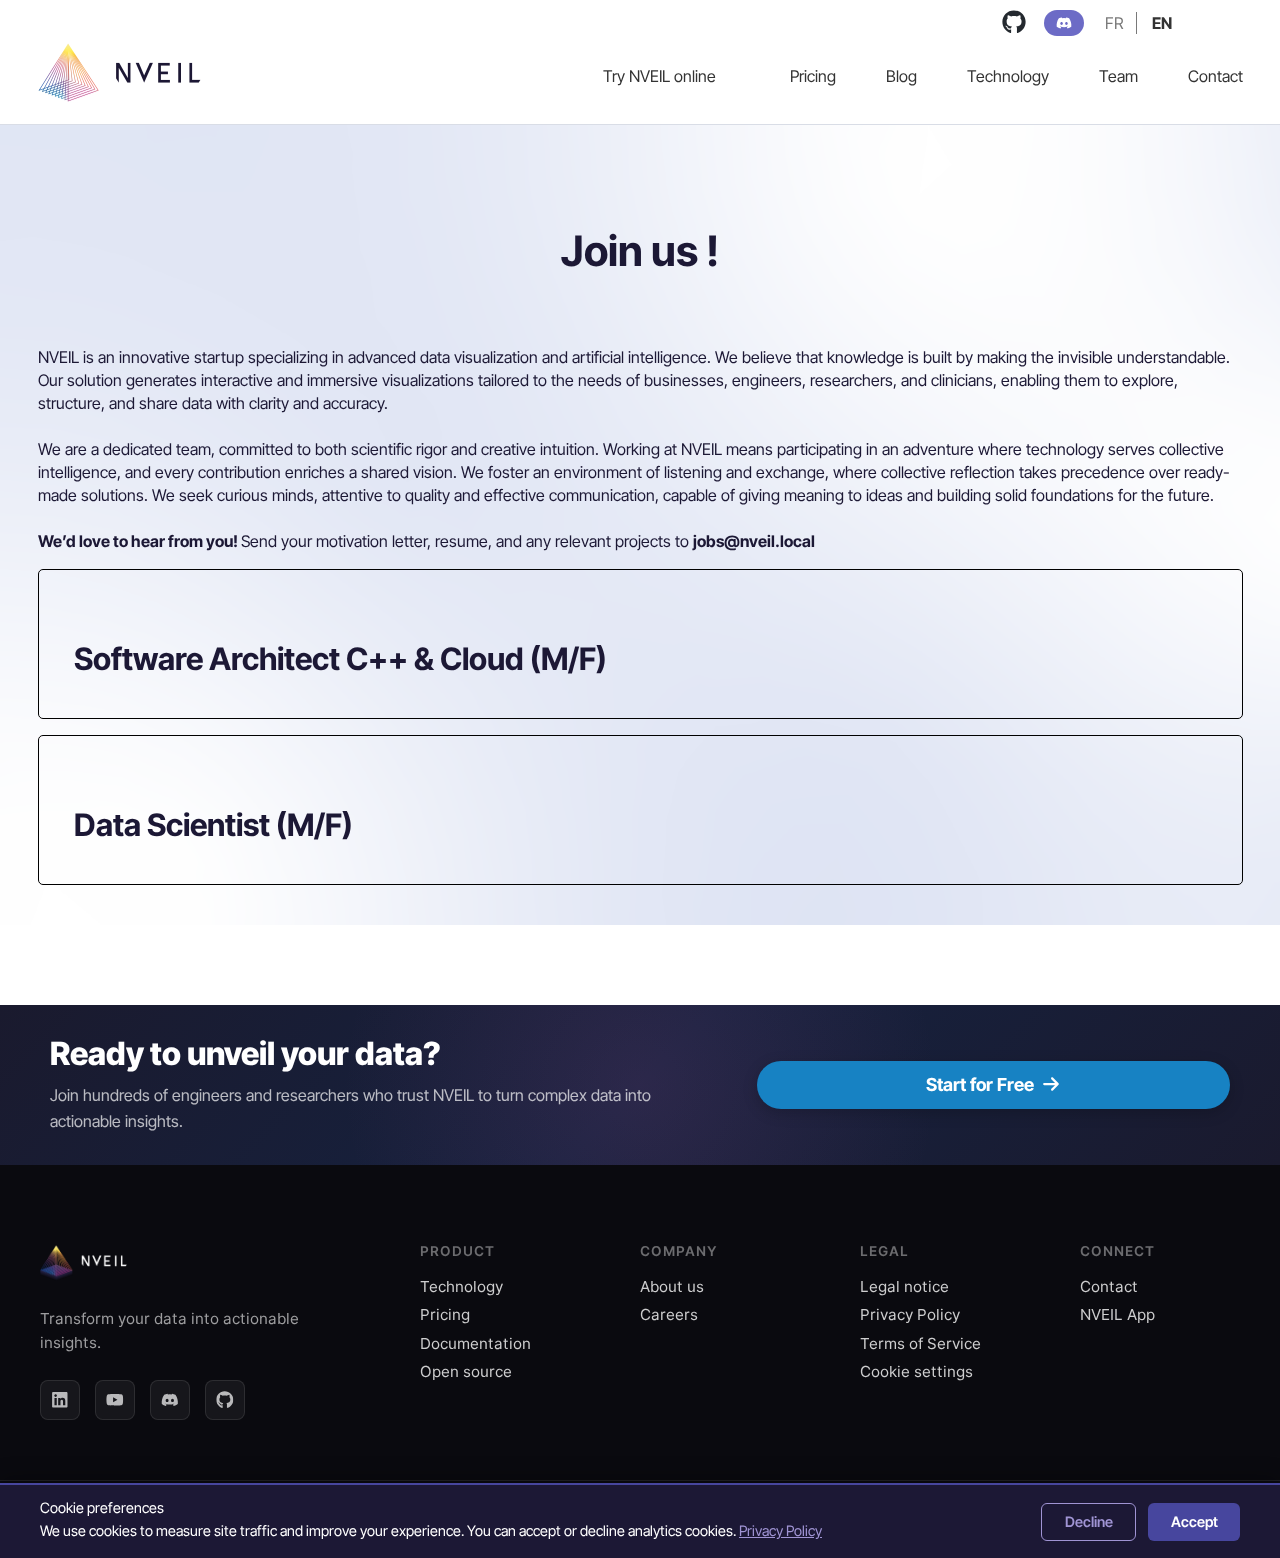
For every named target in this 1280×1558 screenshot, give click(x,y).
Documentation (475, 1343)
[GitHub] (225, 1400)
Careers (669, 1314)
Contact (1109, 1286)
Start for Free (980, 1084)
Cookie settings (916, 1371)
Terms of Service (920, 1343)
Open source (466, 1371)
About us (672, 1286)
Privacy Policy (910, 1314)
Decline (1089, 1521)
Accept (1194, 1521)
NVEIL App (1117, 1314)
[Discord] (170, 1400)
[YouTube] (115, 1400)
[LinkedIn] (60, 1400)
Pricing (445, 1314)
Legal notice (904, 1286)
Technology (461, 1286)
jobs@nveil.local (754, 541)
